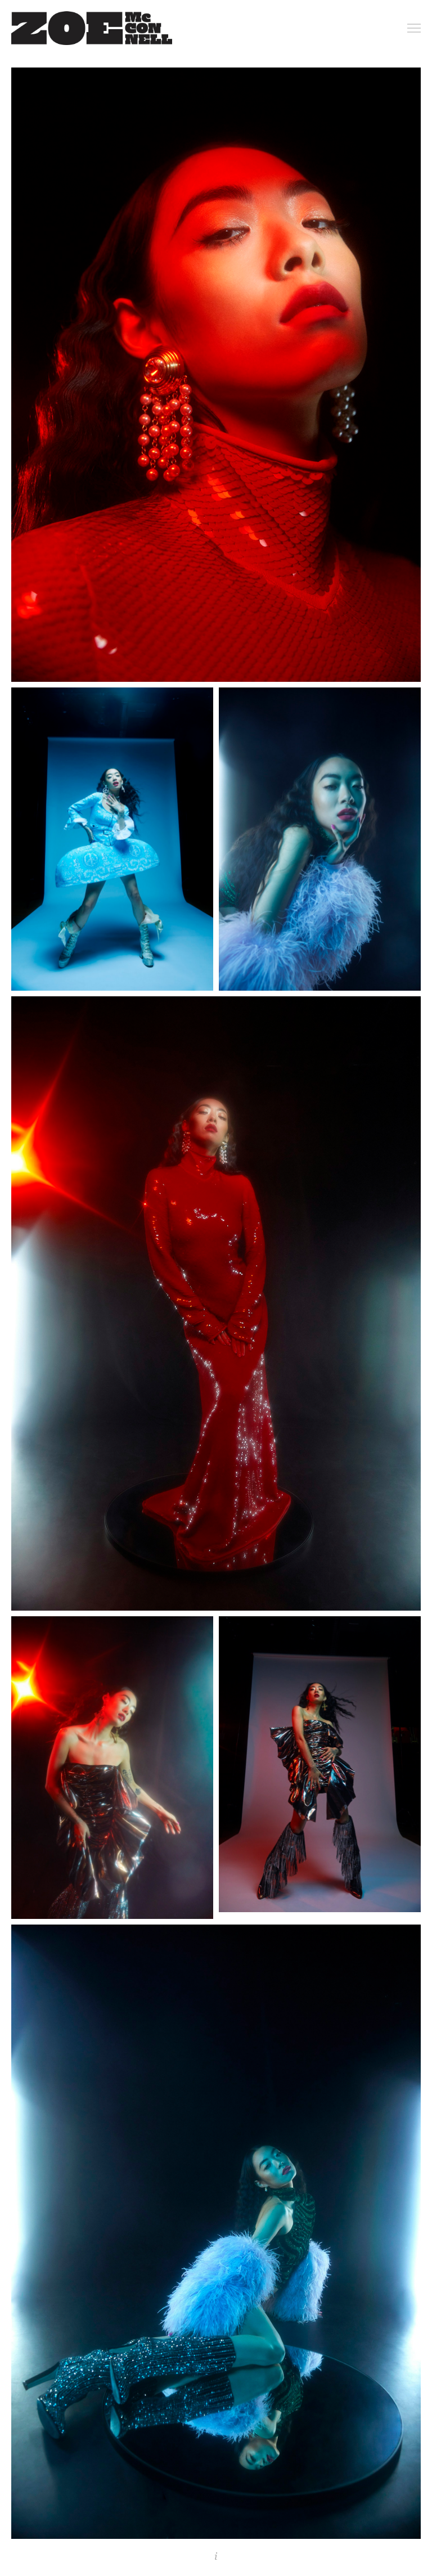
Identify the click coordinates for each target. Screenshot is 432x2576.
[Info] (216, 2556)
